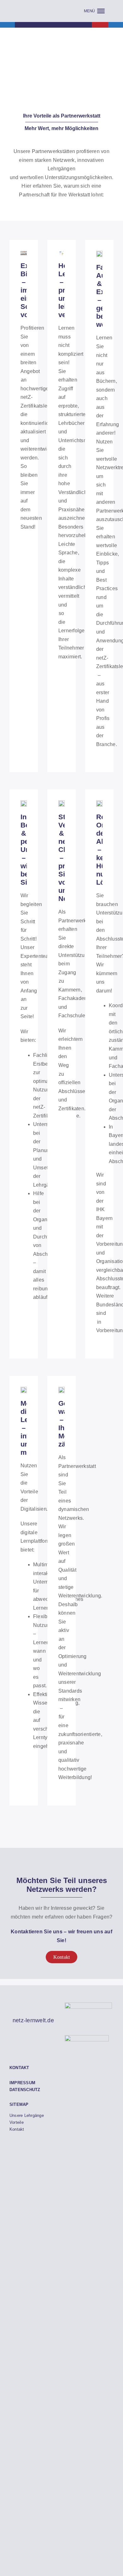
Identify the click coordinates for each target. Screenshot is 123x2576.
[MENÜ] (94, 11)
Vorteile (17, 2122)
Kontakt (17, 2129)
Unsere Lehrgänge (27, 2115)
